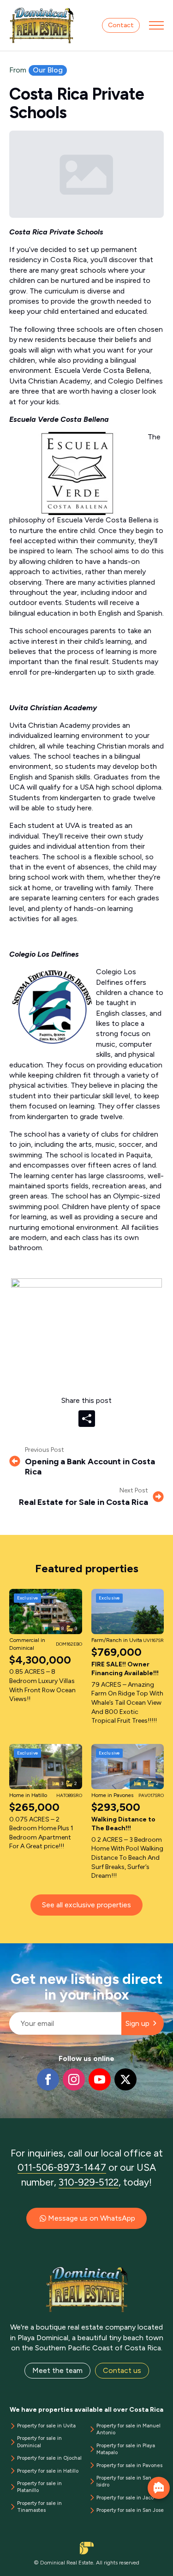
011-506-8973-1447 (62, 2167)
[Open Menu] (156, 25)
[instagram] (74, 2079)
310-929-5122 (89, 2182)
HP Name (10, 1951)
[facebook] (48, 2079)
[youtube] (100, 2079)
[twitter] (125, 2079)
